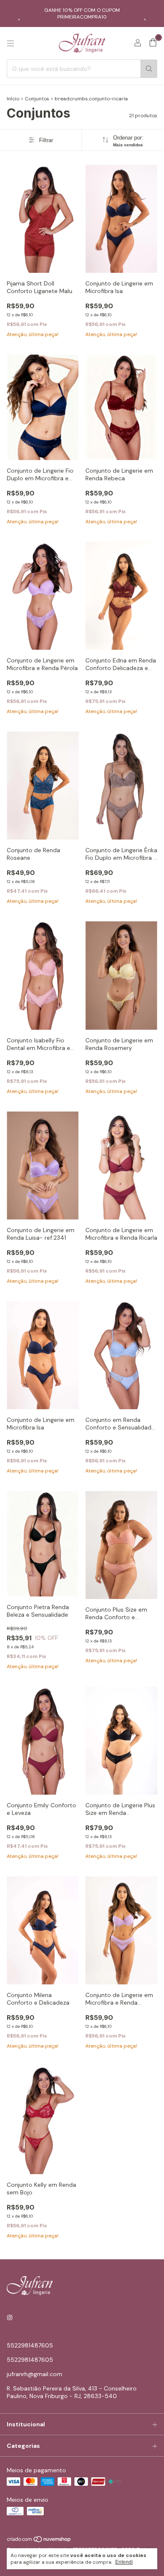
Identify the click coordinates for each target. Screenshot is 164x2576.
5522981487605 (30, 2345)
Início (13, 99)
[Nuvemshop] (39, 2541)
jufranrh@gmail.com (34, 2374)
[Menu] (11, 43)
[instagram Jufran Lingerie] (10, 2318)
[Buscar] (149, 69)
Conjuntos (37, 99)
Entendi (124, 2562)
